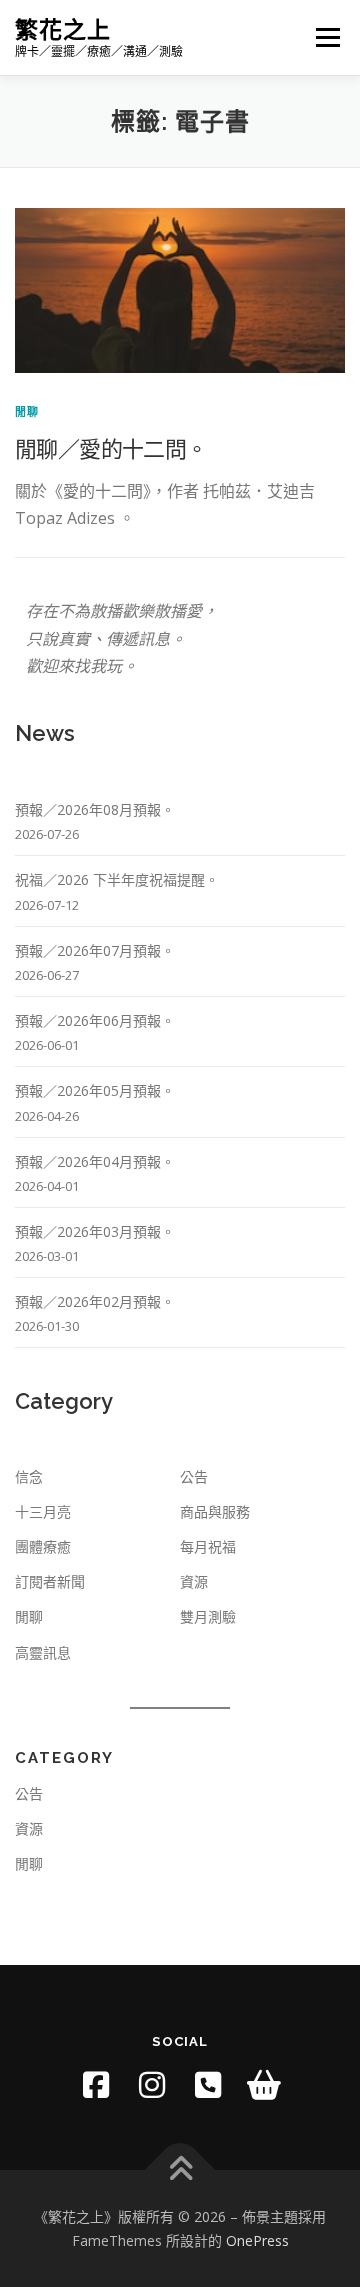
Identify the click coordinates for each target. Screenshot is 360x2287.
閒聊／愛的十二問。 (111, 448)
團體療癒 (43, 1546)
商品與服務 (215, 1511)
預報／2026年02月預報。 (95, 1301)
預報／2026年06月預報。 (95, 1020)
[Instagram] (152, 2085)
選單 (322, 37)
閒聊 (27, 411)
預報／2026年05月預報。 (95, 1090)
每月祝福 (208, 1546)
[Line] (208, 2085)
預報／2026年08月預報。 (95, 809)
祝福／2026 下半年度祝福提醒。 (117, 879)
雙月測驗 (208, 1616)
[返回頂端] (180, 2169)
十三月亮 (43, 1511)
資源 (194, 1581)
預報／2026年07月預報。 (95, 950)
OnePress (257, 2240)
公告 (194, 1476)
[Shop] (264, 2085)
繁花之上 (63, 29)
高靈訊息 (43, 1652)
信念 (29, 1476)
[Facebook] (96, 2085)
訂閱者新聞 (50, 1581)
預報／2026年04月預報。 (95, 1161)
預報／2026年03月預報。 (95, 1231)
